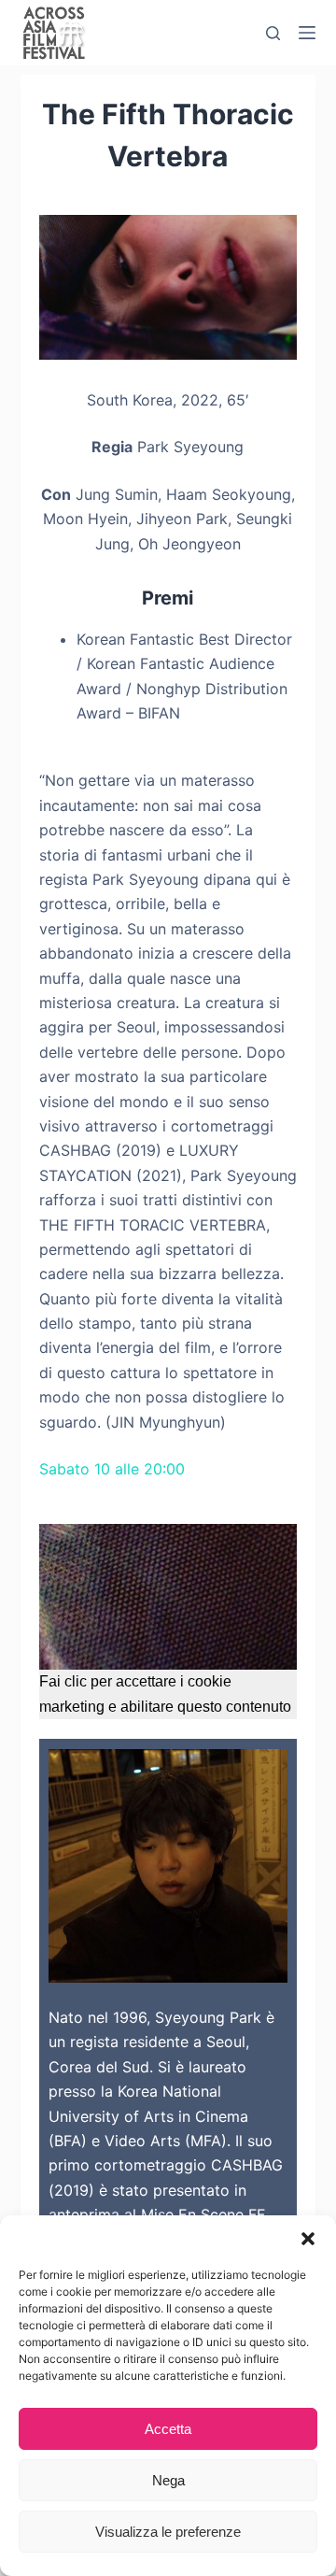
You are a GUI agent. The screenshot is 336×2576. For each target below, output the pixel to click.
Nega (168, 2480)
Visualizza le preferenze (168, 2532)
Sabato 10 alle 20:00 (112, 1469)
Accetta (168, 2429)
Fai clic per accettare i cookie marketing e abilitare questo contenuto (165, 1694)
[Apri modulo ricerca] (273, 33)
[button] (308, 2239)
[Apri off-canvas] (307, 33)
